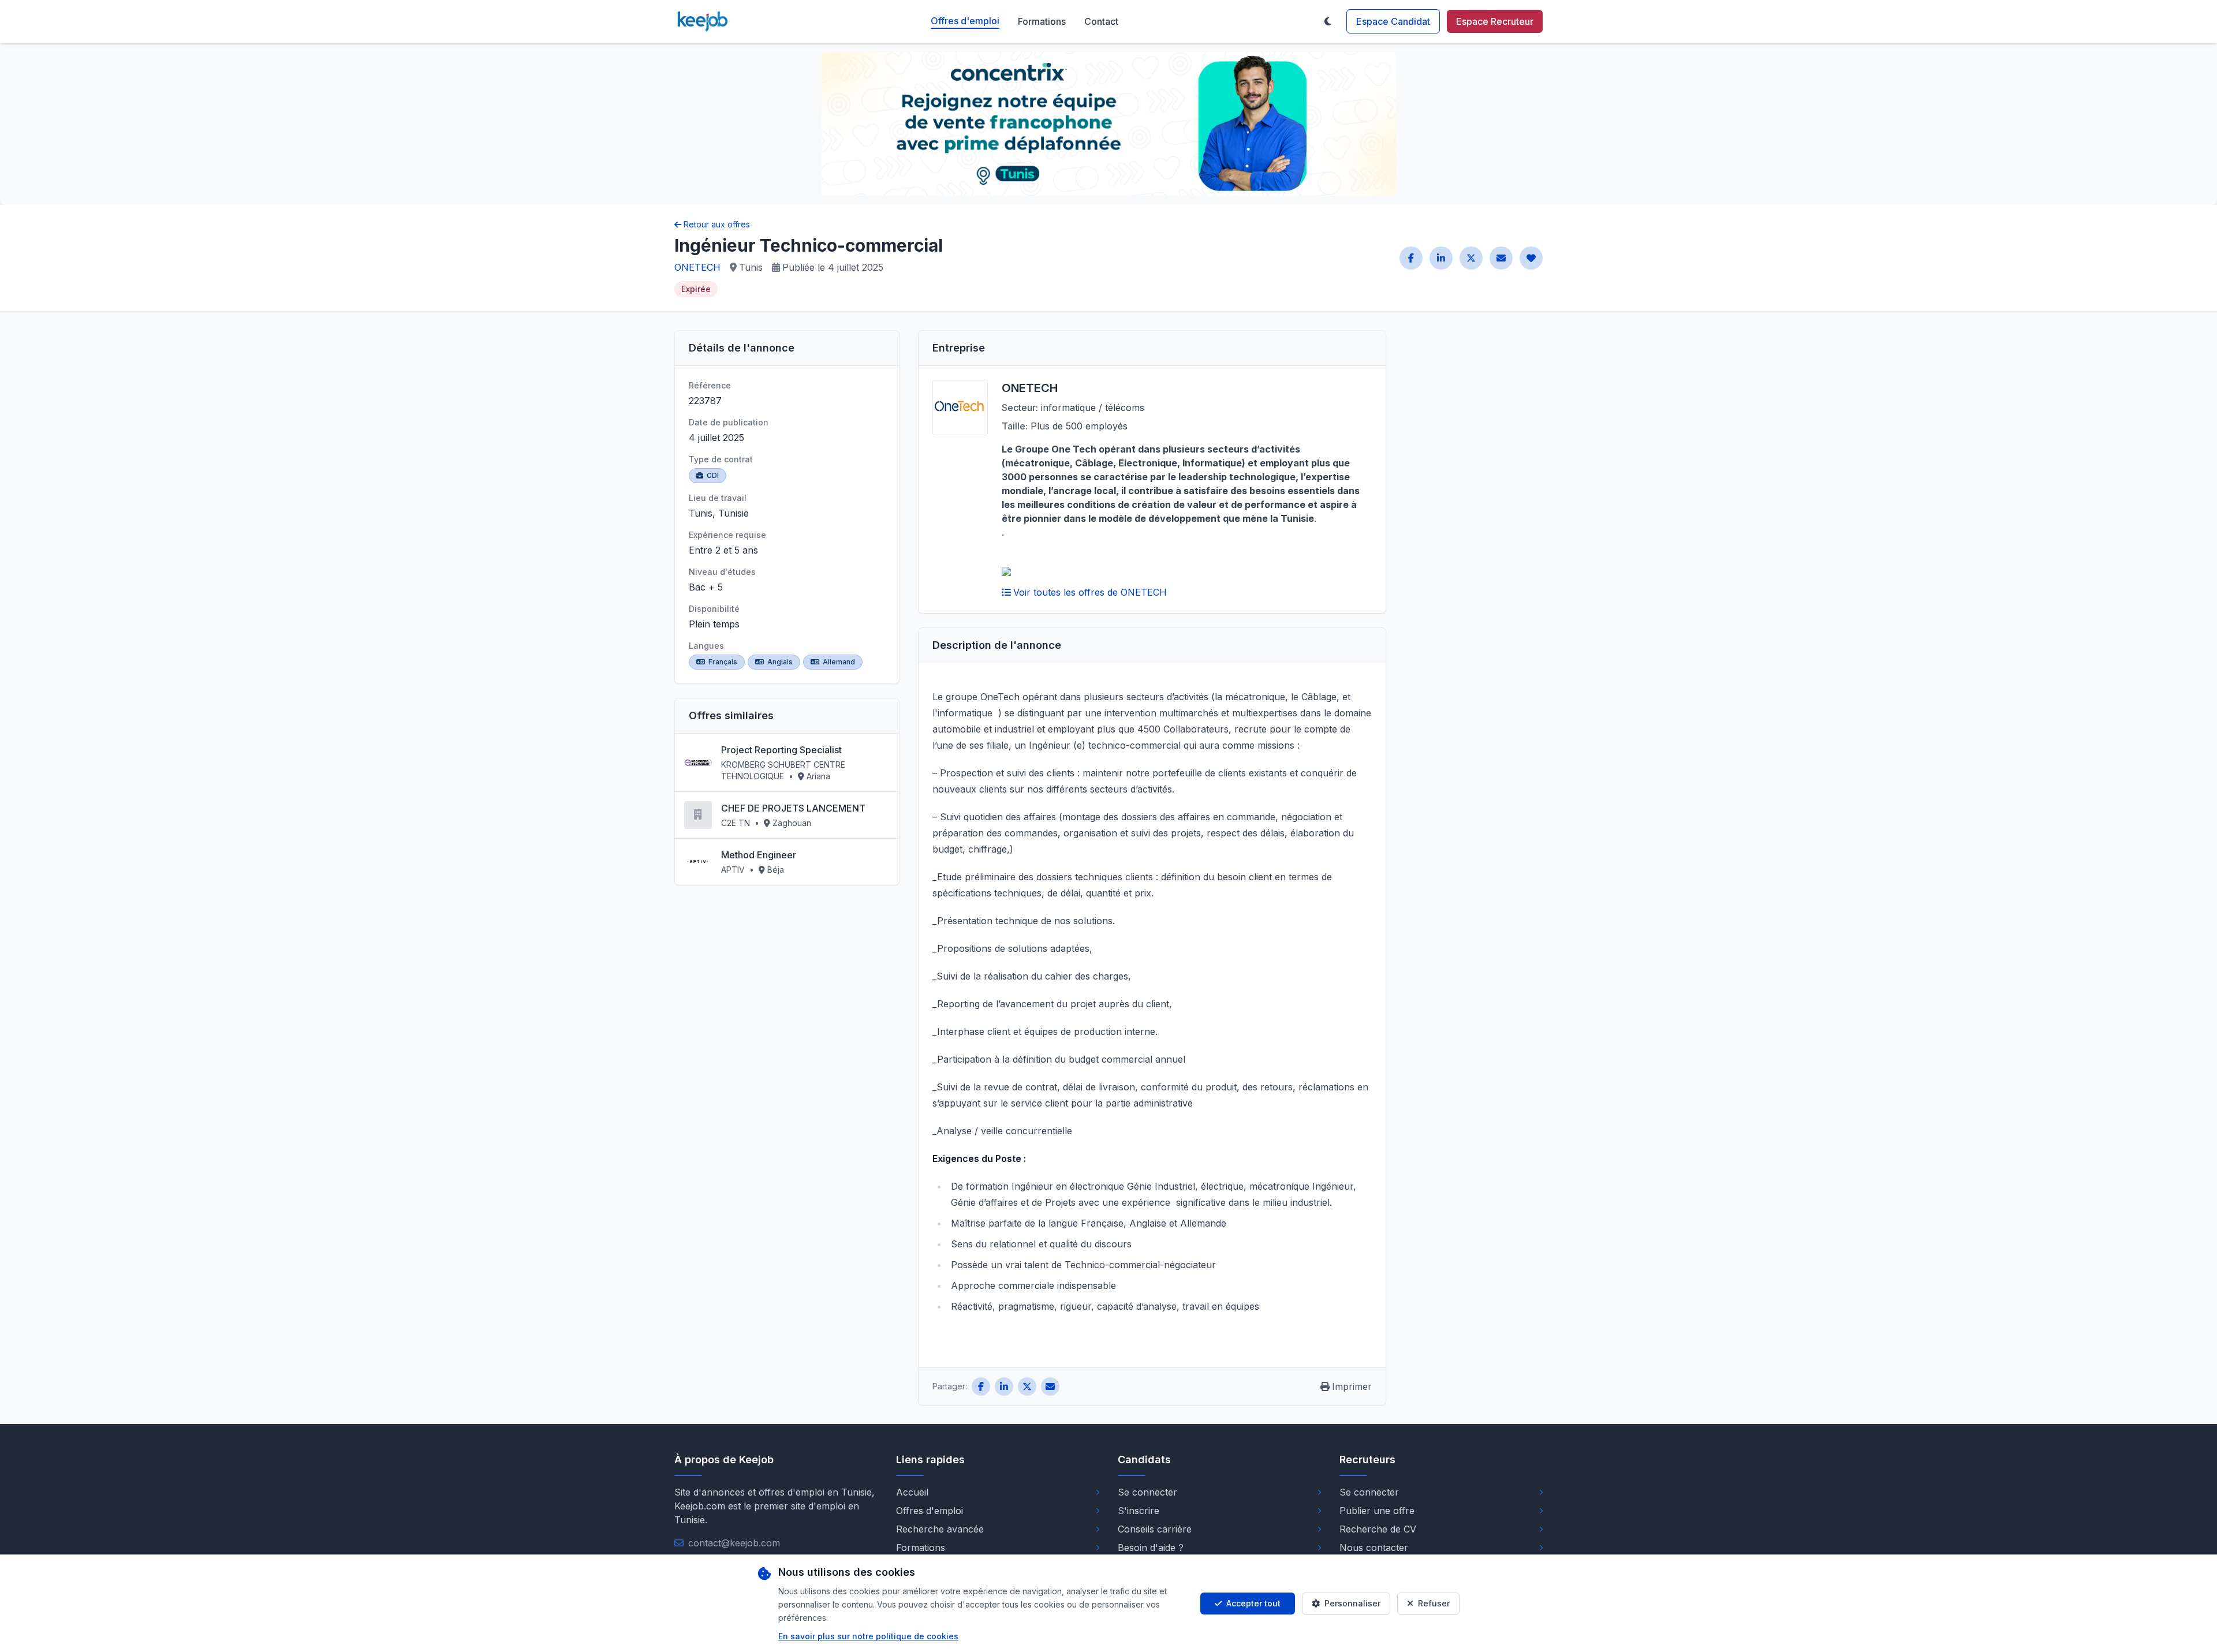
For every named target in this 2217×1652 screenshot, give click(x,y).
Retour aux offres (717, 224)
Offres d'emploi (965, 21)
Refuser (1434, 1603)
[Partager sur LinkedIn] (1441, 258)
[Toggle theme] (1328, 21)
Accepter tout (1253, 1603)
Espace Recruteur (1495, 21)
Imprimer (1352, 1386)
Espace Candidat (1393, 21)
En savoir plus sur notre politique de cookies (868, 1636)
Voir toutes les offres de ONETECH (1090, 592)
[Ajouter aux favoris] (1531, 258)
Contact (1101, 21)
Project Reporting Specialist (781, 750)
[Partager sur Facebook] (1411, 258)
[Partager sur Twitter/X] (1471, 258)
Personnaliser (1352, 1603)
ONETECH (697, 267)
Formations (1042, 21)
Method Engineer (759, 855)
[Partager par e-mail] (1501, 258)
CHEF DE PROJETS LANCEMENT (793, 808)
